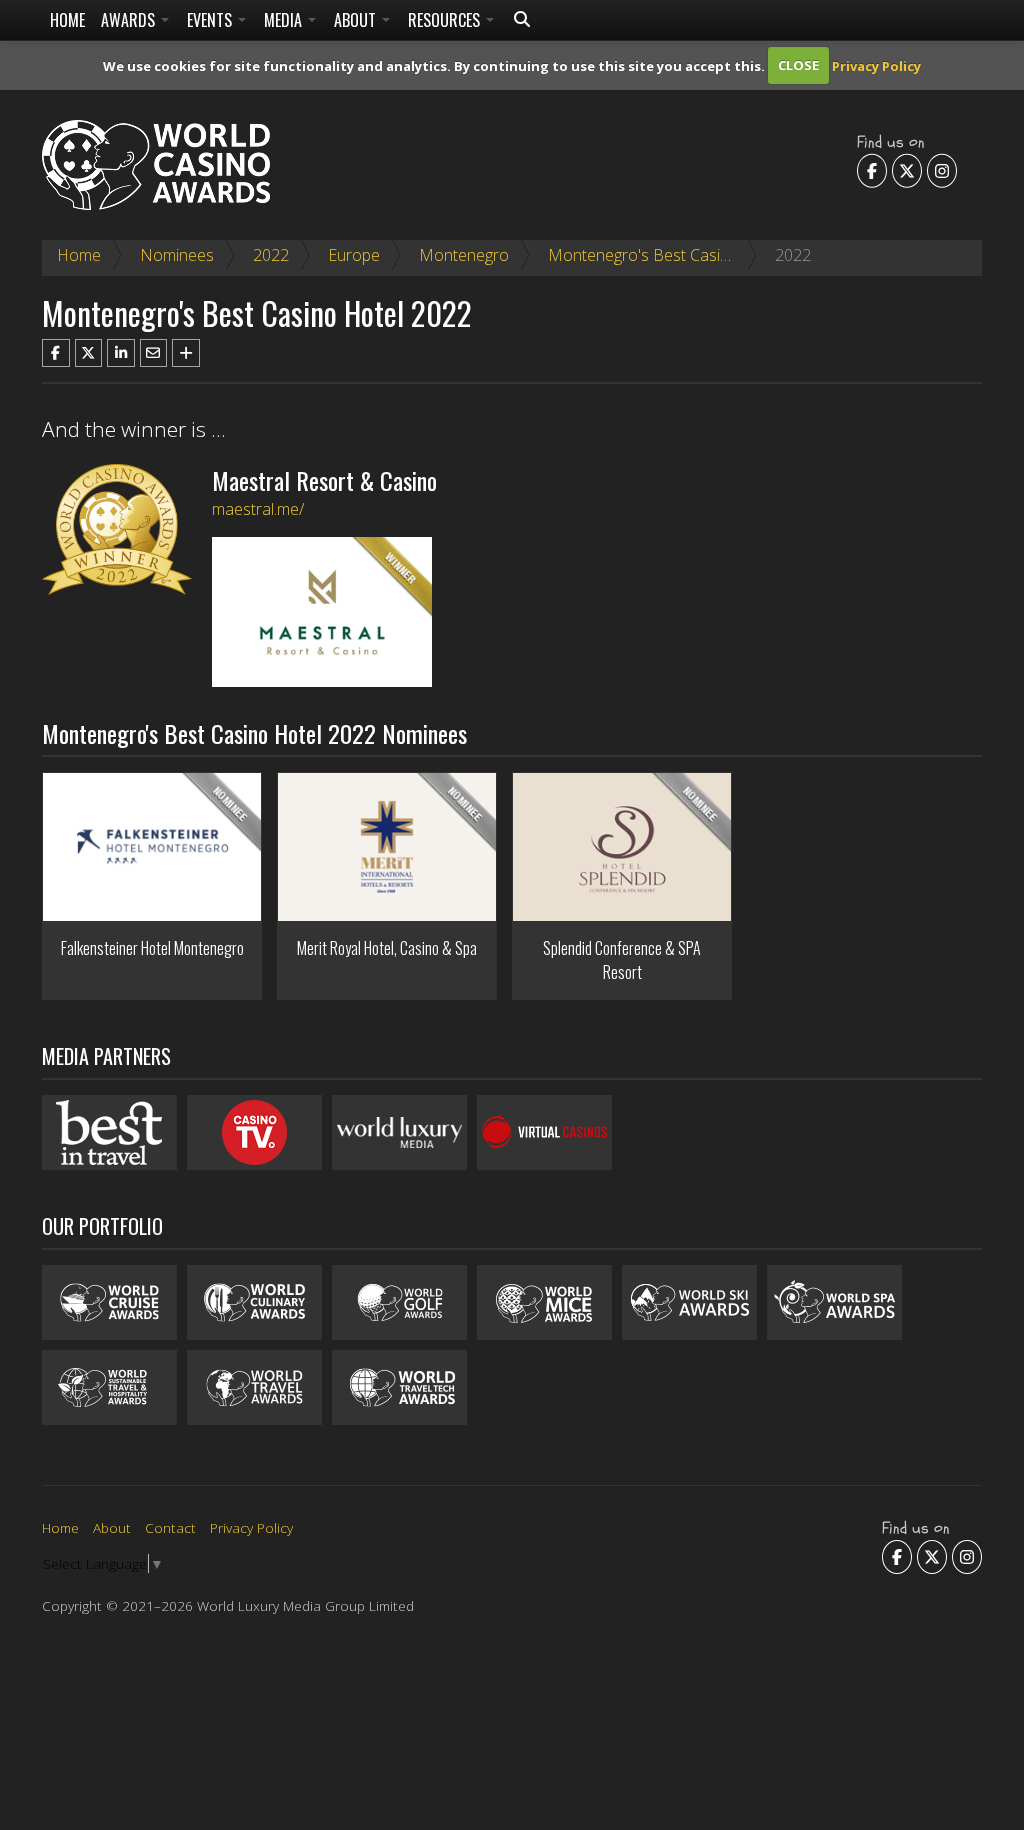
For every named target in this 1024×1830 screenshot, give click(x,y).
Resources (446, 20)
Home (67, 20)
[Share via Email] (154, 353)
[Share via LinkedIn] (121, 353)
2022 (271, 255)
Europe (354, 255)
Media (285, 20)
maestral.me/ (258, 509)
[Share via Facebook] (56, 353)
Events (211, 20)
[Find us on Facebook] (872, 170)
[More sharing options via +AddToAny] (186, 353)
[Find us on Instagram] (942, 170)
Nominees (177, 255)
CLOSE (798, 65)
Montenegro (464, 255)
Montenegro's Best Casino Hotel (665, 255)
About (357, 20)
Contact (170, 1527)
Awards (130, 20)
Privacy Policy (876, 65)
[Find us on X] (907, 170)
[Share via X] (89, 353)
